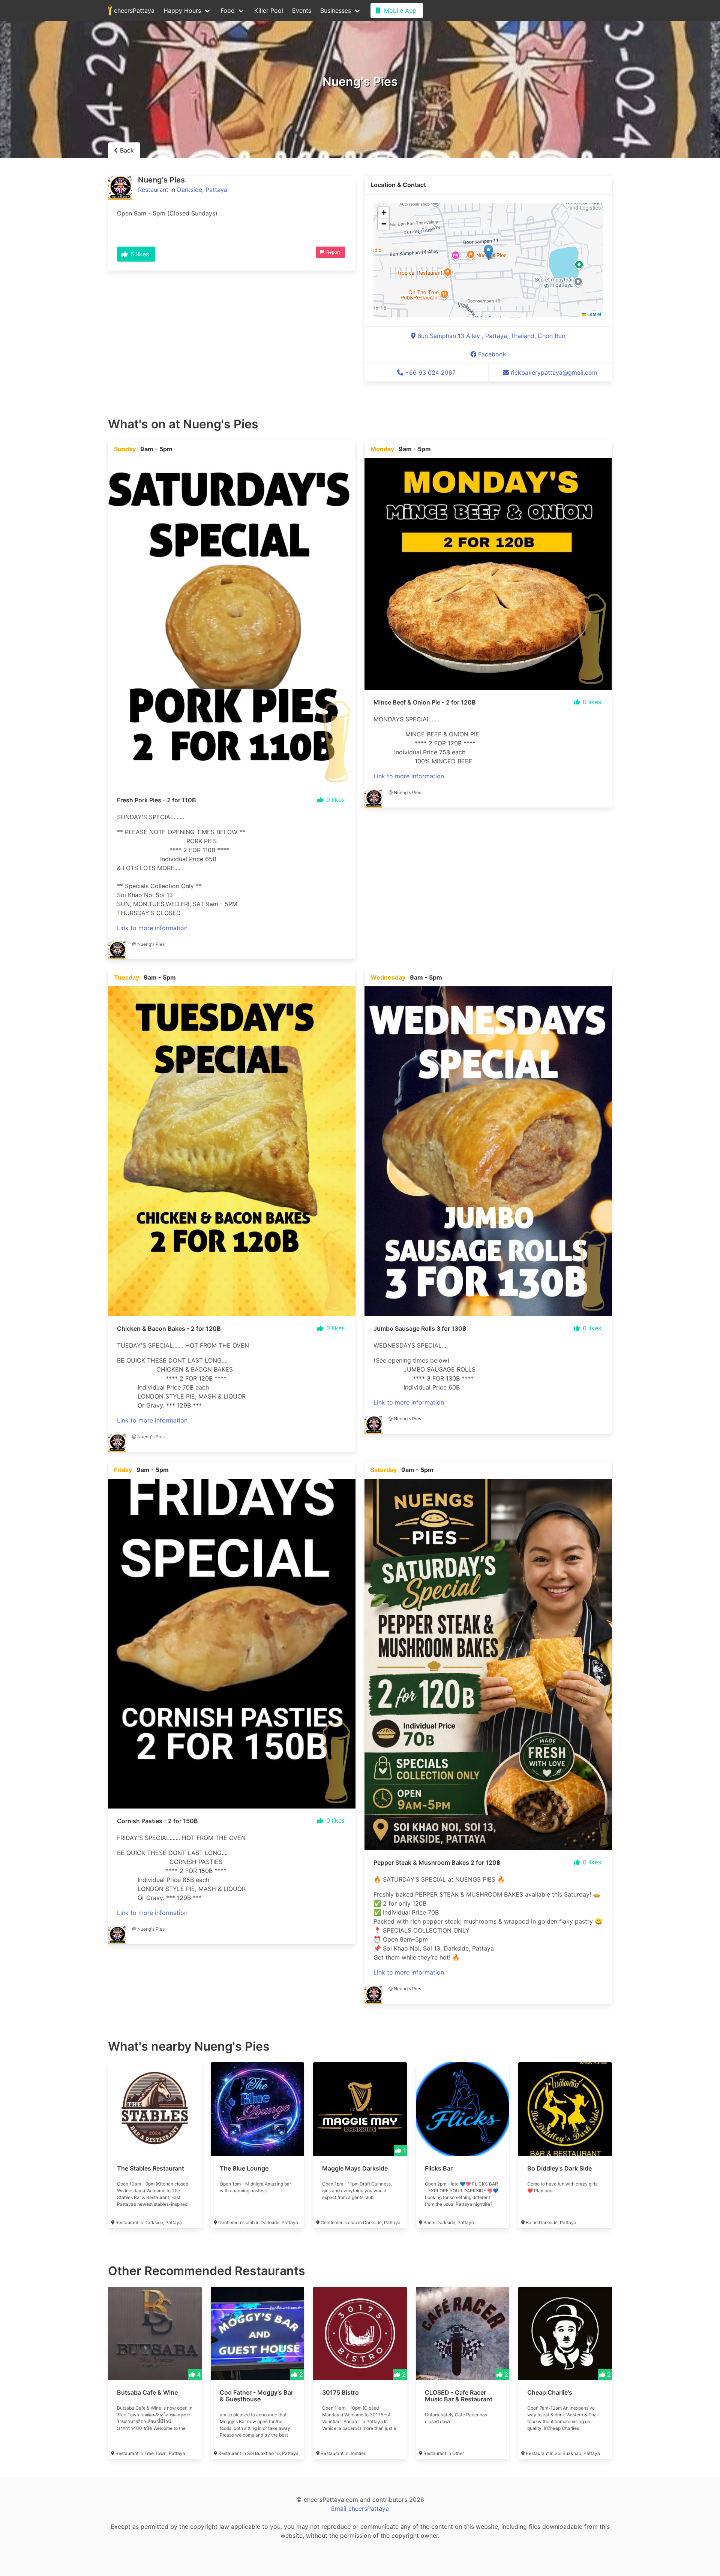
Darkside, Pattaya (202, 190)
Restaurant (153, 190)
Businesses (336, 10)
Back (126, 150)
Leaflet (594, 314)
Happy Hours (182, 10)
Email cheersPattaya (360, 2509)
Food (228, 10)
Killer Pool (269, 10)
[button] (488, 252)
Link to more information (152, 928)
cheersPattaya (133, 10)
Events (302, 10)
